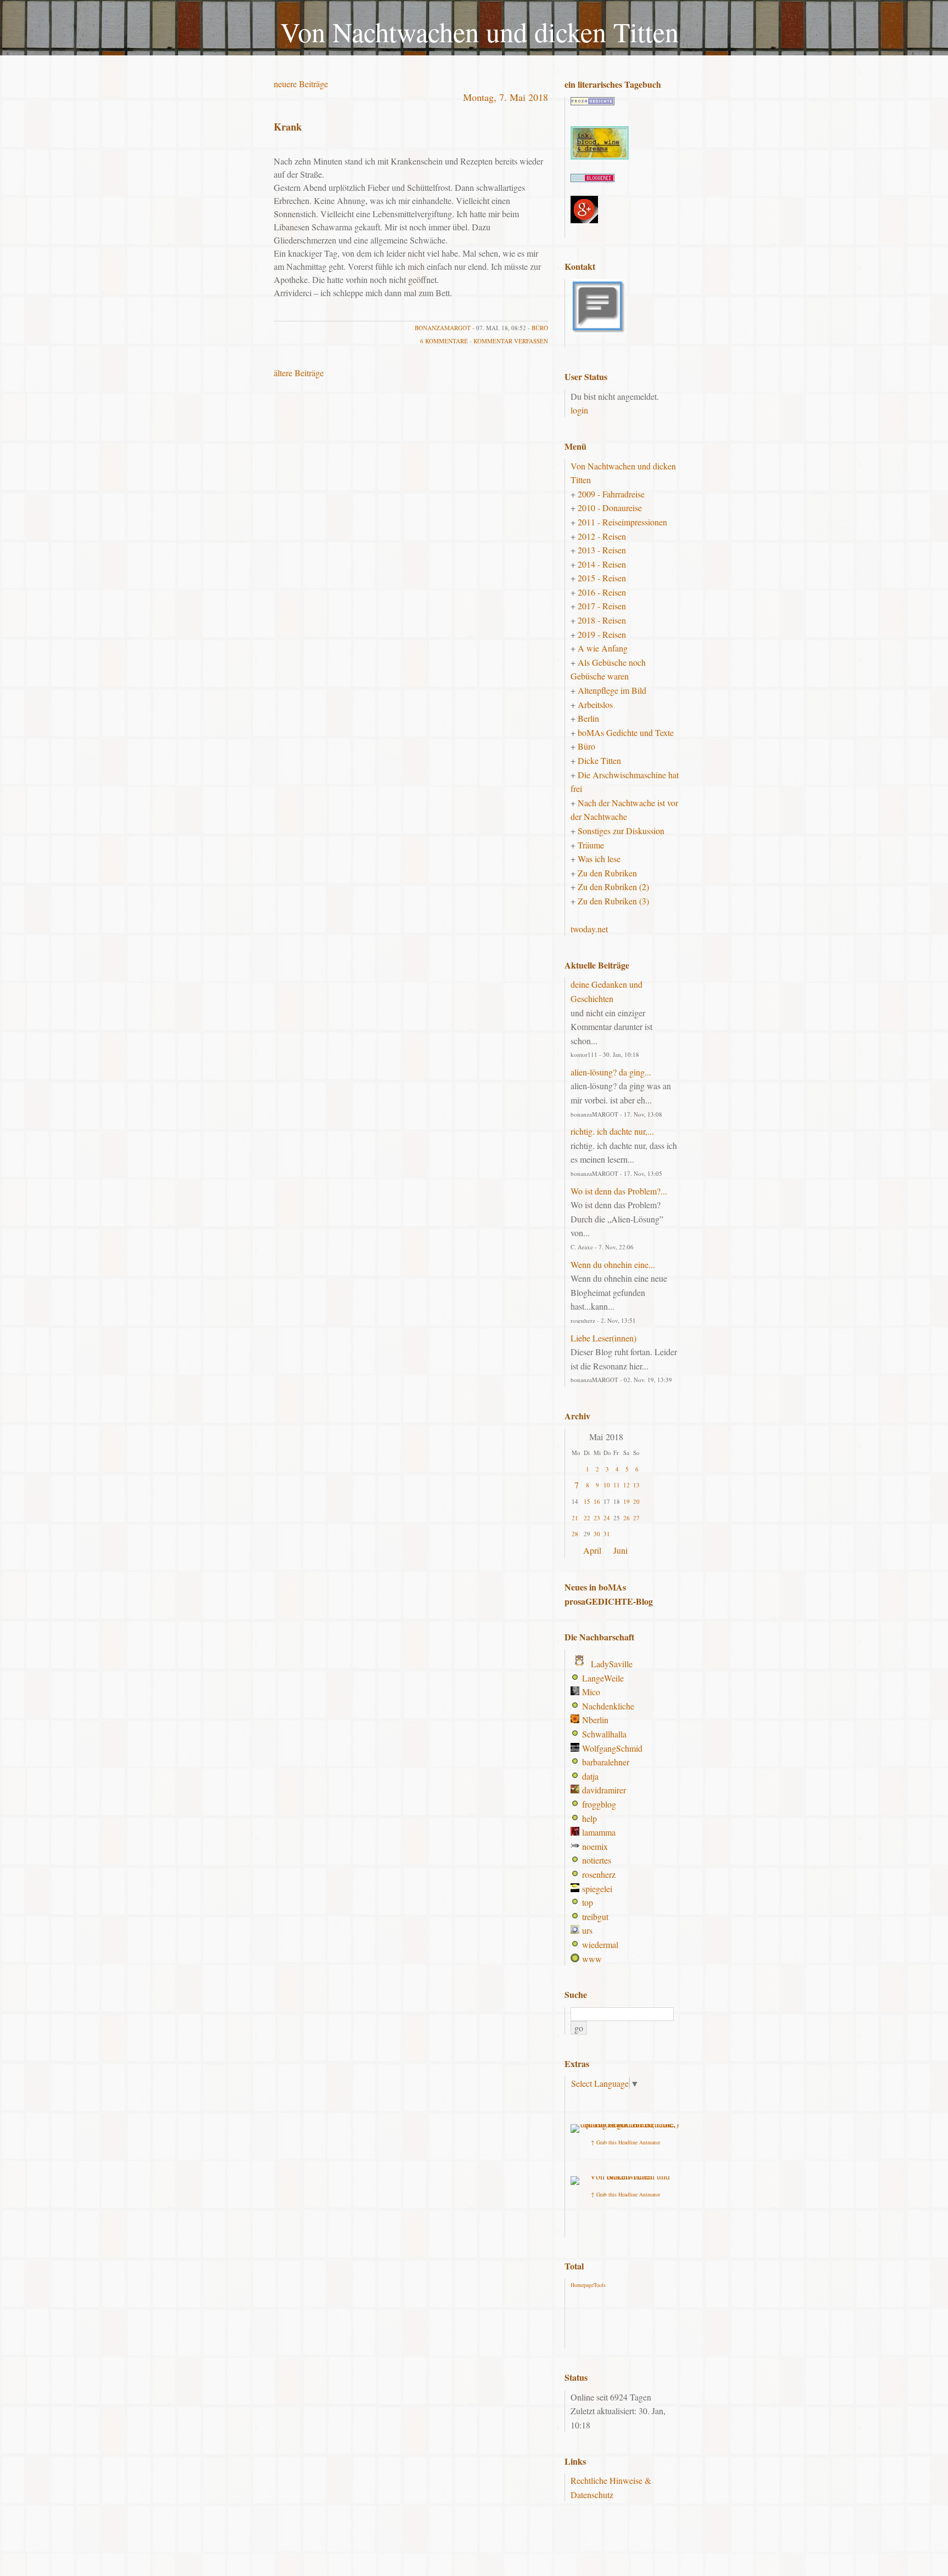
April (592, 1550)
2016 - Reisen (602, 592)
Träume (591, 845)
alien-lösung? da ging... (611, 1072)
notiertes (597, 1860)
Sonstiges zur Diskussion (621, 831)
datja (590, 1776)
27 (636, 1518)
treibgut (595, 1917)
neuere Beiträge (301, 84)
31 (607, 1534)
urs (587, 1930)
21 (575, 1518)
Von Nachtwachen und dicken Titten (479, 32)
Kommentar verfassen (511, 341)
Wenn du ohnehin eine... (613, 1264)
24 (607, 1518)
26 (627, 1518)
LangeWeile (603, 1678)
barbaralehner (606, 1762)
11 (617, 1485)
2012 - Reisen (602, 536)
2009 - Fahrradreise (611, 494)
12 (627, 1485)
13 (636, 1485)
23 (597, 1518)
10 (607, 1485)
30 (597, 1534)
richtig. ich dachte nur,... (612, 1131)
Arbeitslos (595, 704)
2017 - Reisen (602, 606)
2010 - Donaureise (610, 508)
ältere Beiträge (299, 373)
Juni (620, 1550)
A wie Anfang (603, 648)
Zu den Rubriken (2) (613, 887)
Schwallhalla (604, 1734)
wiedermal (600, 1944)
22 (587, 1518)
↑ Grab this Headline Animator (625, 2142)
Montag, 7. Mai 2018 (506, 97)
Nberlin (595, 1720)
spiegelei (597, 1889)
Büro (540, 328)
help (589, 1818)
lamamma (599, 1832)
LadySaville (612, 1664)
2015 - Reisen (602, 578)
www (592, 1959)
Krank (288, 127)
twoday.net (589, 929)
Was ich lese (599, 859)
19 (627, 1501)
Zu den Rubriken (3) (613, 901)
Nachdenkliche (608, 1706)
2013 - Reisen (602, 550)
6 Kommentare (444, 341)
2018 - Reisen (602, 620)
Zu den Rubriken (607, 873)
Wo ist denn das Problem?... (619, 1191)
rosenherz (599, 1874)
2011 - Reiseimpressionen (622, 522)
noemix (595, 1846)
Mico (591, 1692)
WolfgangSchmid (612, 1748)
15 (587, 1501)
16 (597, 1501)
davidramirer (604, 1790)
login (579, 410)
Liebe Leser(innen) (603, 1338)
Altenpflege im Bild (612, 690)
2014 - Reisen (602, 564)
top (588, 1902)
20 (636, 1501)
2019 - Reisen (602, 634)
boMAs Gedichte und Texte (626, 732)
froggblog (599, 1804)
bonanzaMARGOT (443, 328)
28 (575, 1534)
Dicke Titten (599, 760)
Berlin (588, 718)
